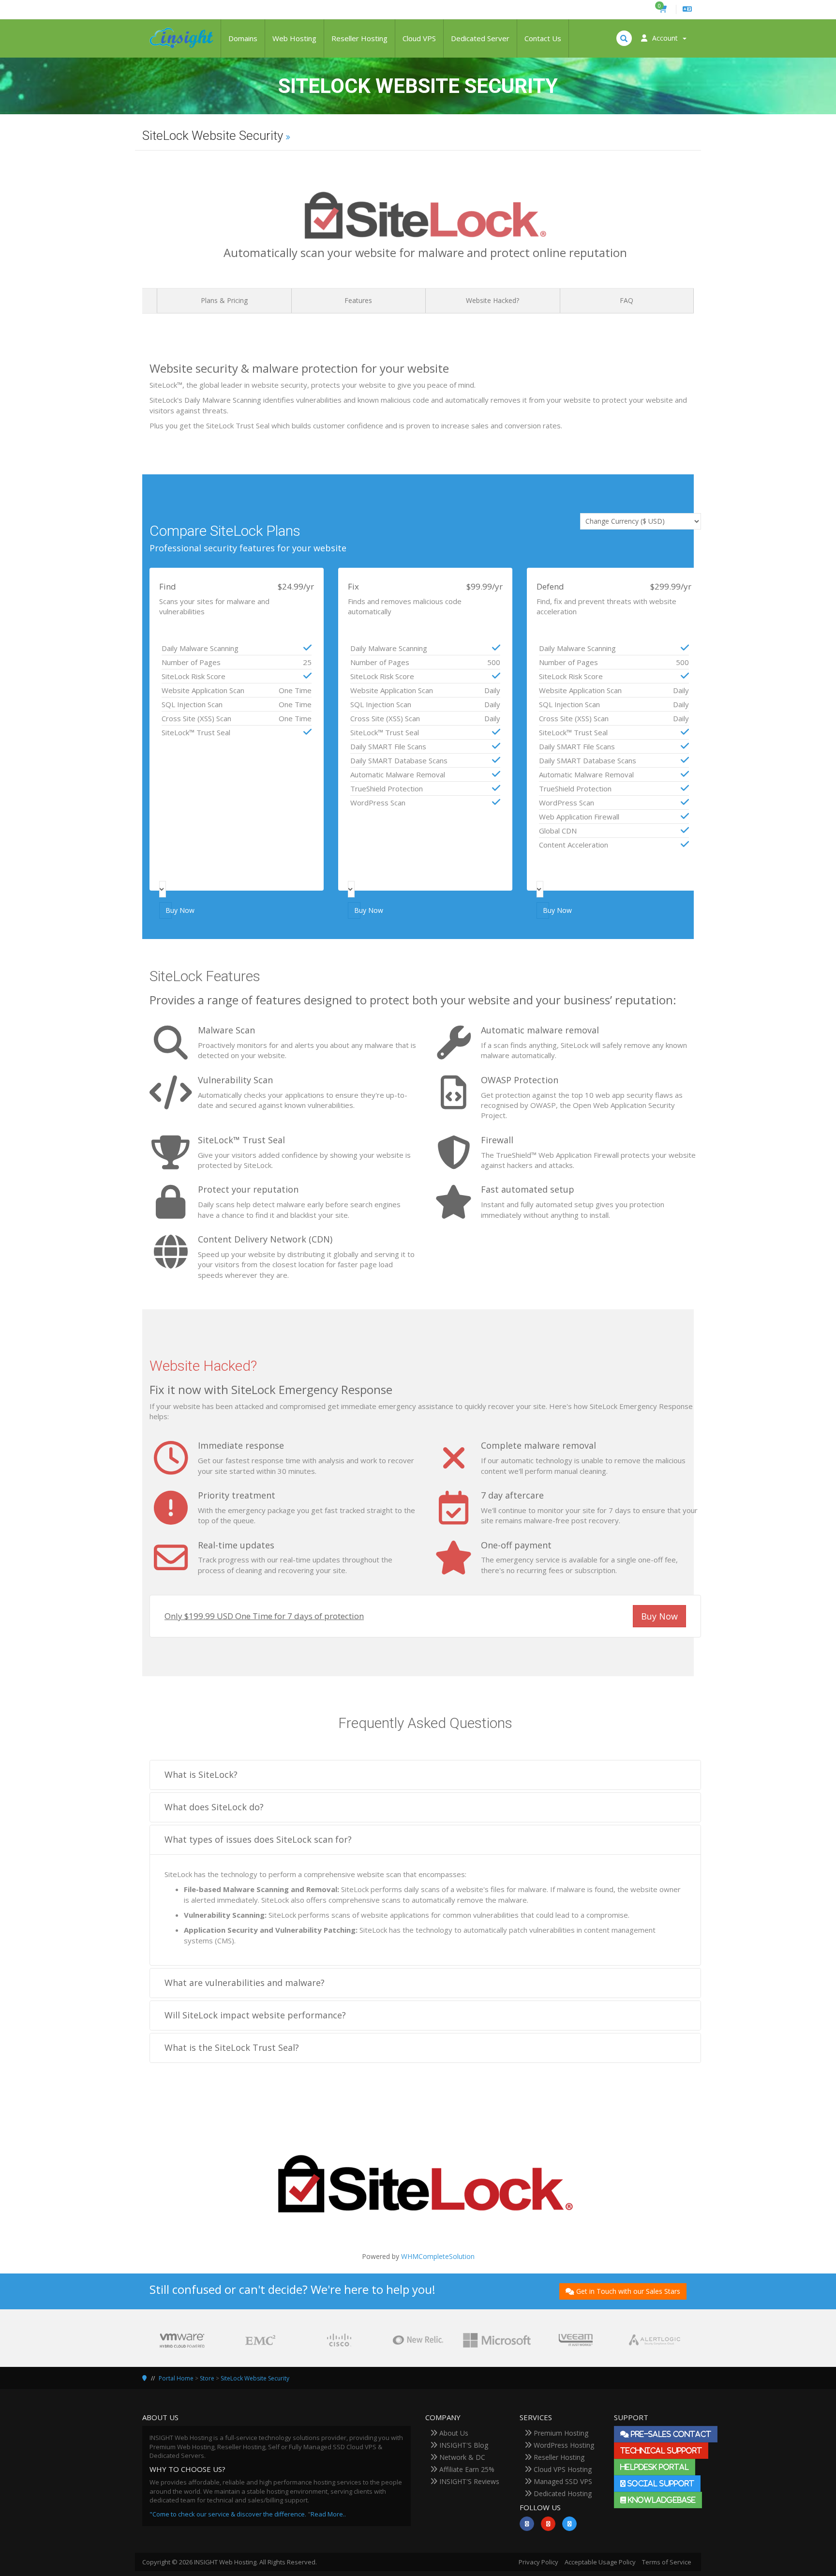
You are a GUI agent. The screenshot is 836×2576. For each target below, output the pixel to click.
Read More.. (328, 2514)
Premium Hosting (560, 2433)
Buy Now (169, 910)
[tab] (425, 1775)
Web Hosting (294, 38)
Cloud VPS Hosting (562, 2469)
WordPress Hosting (563, 2445)
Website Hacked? (493, 300)
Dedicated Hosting (562, 2493)
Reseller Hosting (359, 38)
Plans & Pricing (224, 300)
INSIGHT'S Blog (463, 2445)
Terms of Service (667, 2562)
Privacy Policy (538, 2562)
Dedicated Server (480, 38)
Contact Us (543, 38)
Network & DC (461, 2457)
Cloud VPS (419, 38)
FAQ (627, 300)
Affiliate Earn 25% (466, 2469)
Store (207, 2378)
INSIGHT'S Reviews (468, 2481)
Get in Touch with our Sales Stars (628, 2291)
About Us (453, 2433)
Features (358, 300)
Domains (243, 38)
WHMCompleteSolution (438, 2256)
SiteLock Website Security (255, 2378)
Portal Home (176, 2378)
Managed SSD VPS (562, 2481)
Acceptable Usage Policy (600, 2562)
